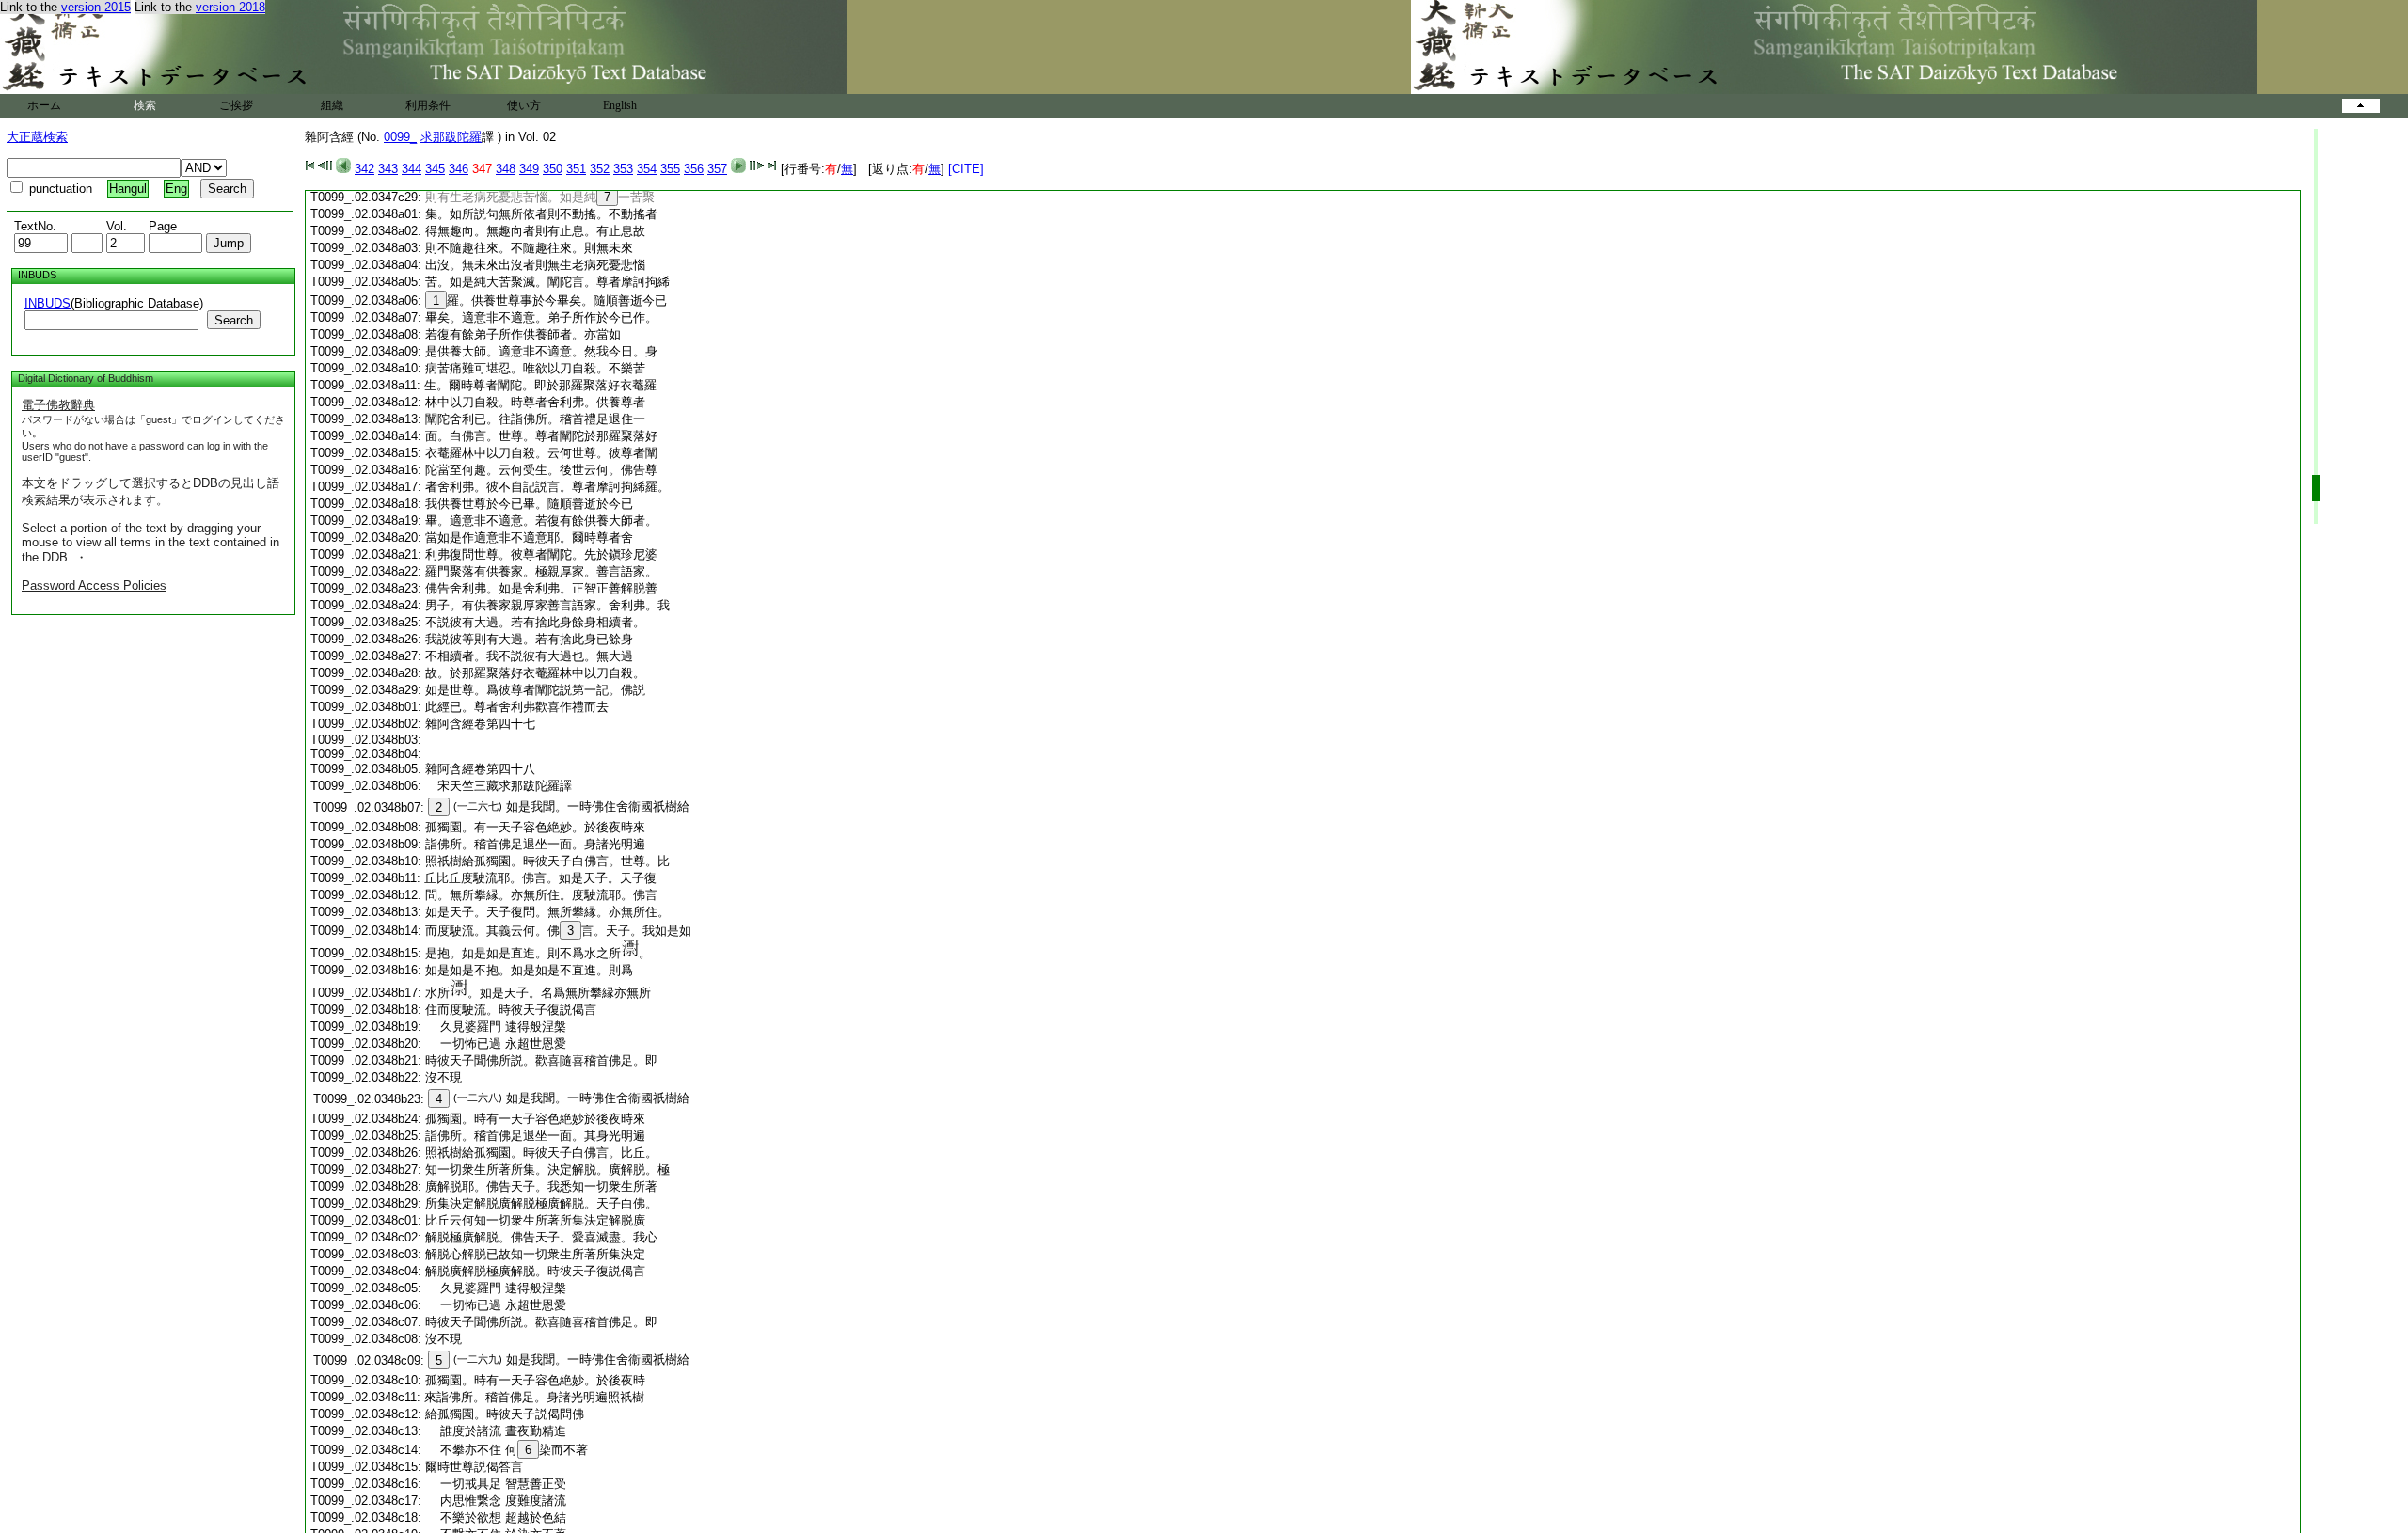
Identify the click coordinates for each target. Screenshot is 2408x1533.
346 (459, 169)
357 (717, 169)
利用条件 (428, 105)
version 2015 (96, 7)
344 (412, 169)
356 (694, 169)
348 (506, 169)
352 (600, 169)
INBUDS (48, 303)
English (620, 105)
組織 (332, 105)
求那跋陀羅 (451, 137)
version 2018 (230, 7)
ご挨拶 (236, 105)
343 (388, 169)
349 (529, 169)
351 (576, 169)
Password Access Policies (94, 585)
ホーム (44, 105)
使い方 (524, 105)
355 (670, 169)
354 (647, 169)
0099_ (400, 137)
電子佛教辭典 (58, 405)
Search (234, 320)
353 (623, 169)
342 (364, 169)
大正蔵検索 (37, 137)
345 (435, 169)
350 (553, 169)
